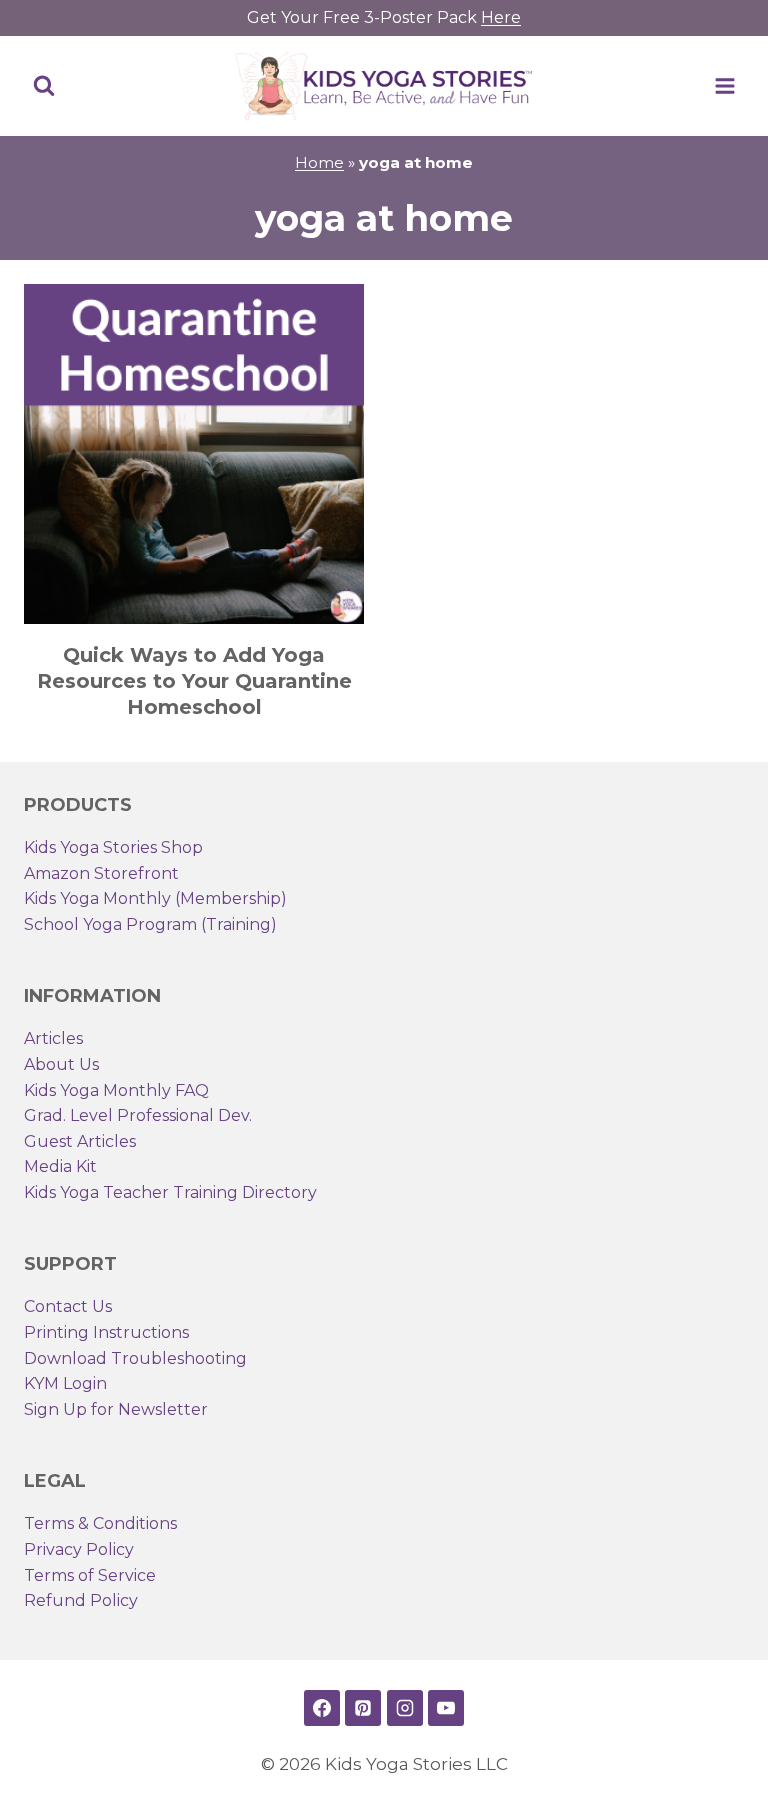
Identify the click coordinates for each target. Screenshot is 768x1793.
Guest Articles (80, 1141)
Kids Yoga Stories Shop (113, 847)
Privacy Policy (79, 1549)
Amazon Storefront (101, 873)
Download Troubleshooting (135, 1358)
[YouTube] (446, 1708)
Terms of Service (90, 1575)
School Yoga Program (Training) (150, 924)
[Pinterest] (363, 1708)
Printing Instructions (106, 1332)
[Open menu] (724, 85)
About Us (61, 1064)
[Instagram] (405, 1708)
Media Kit (60, 1166)
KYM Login (65, 1383)
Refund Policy (81, 1600)
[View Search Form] (44, 86)
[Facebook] (322, 1708)
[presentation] (194, 454)
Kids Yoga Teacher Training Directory (170, 1192)
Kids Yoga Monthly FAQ (116, 1090)
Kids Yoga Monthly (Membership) (155, 898)
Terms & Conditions (100, 1523)
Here (501, 17)
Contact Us (68, 1306)
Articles (53, 1038)
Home (319, 162)
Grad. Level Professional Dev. (138, 1115)
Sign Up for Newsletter (116, 1409)
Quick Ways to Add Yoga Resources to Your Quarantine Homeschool (194, 681)
